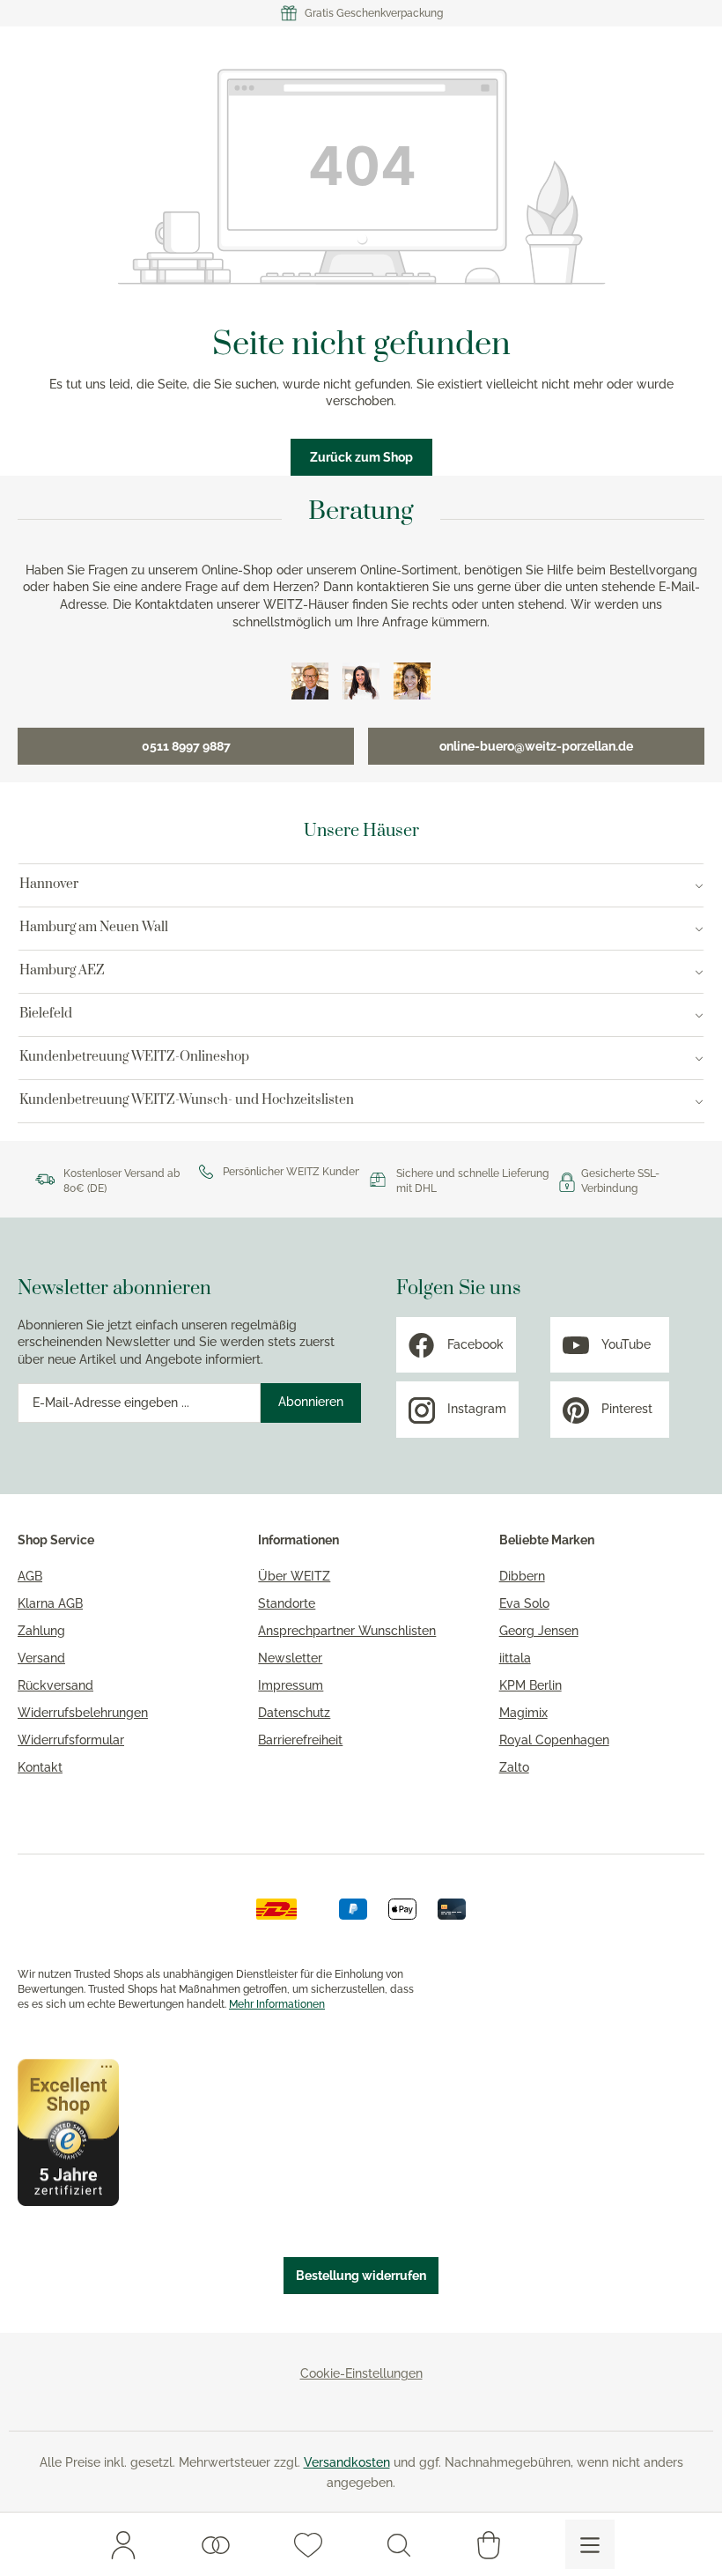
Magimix (523, 1713)
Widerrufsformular (71, 1740)
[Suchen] (399, 2544)
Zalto (514, 1767)
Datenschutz (294, 1713)
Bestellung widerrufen (361, 2276)
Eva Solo (524, 1603)
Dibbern (522, 1576)
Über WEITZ (294, 1576)
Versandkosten (347, 2462)
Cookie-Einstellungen (361, 2373)
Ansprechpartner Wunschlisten (347, 1631)
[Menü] (590, 2544)
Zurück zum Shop (361, 457)
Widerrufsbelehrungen (83, 1713)
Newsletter (290, 1658)
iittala (515, 1658)
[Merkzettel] (308, 2544)
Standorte (287, 1603)
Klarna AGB (50, 1603)
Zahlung (41, 1631)
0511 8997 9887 (186, 746)
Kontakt (40, 1767)
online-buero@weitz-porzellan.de (536, 746)
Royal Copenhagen (554, 1740)
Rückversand (55, 1685)
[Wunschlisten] (216, 2544)
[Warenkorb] (489, 2544)
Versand (41, 1658)
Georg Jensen (539, 1631)
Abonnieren (311, 1402)
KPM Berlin (530, 1685)
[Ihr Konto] (123, 2544)
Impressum (291, 1685)
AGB (30, 1576)
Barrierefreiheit (300, 1740)
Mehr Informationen (277, 2004)
